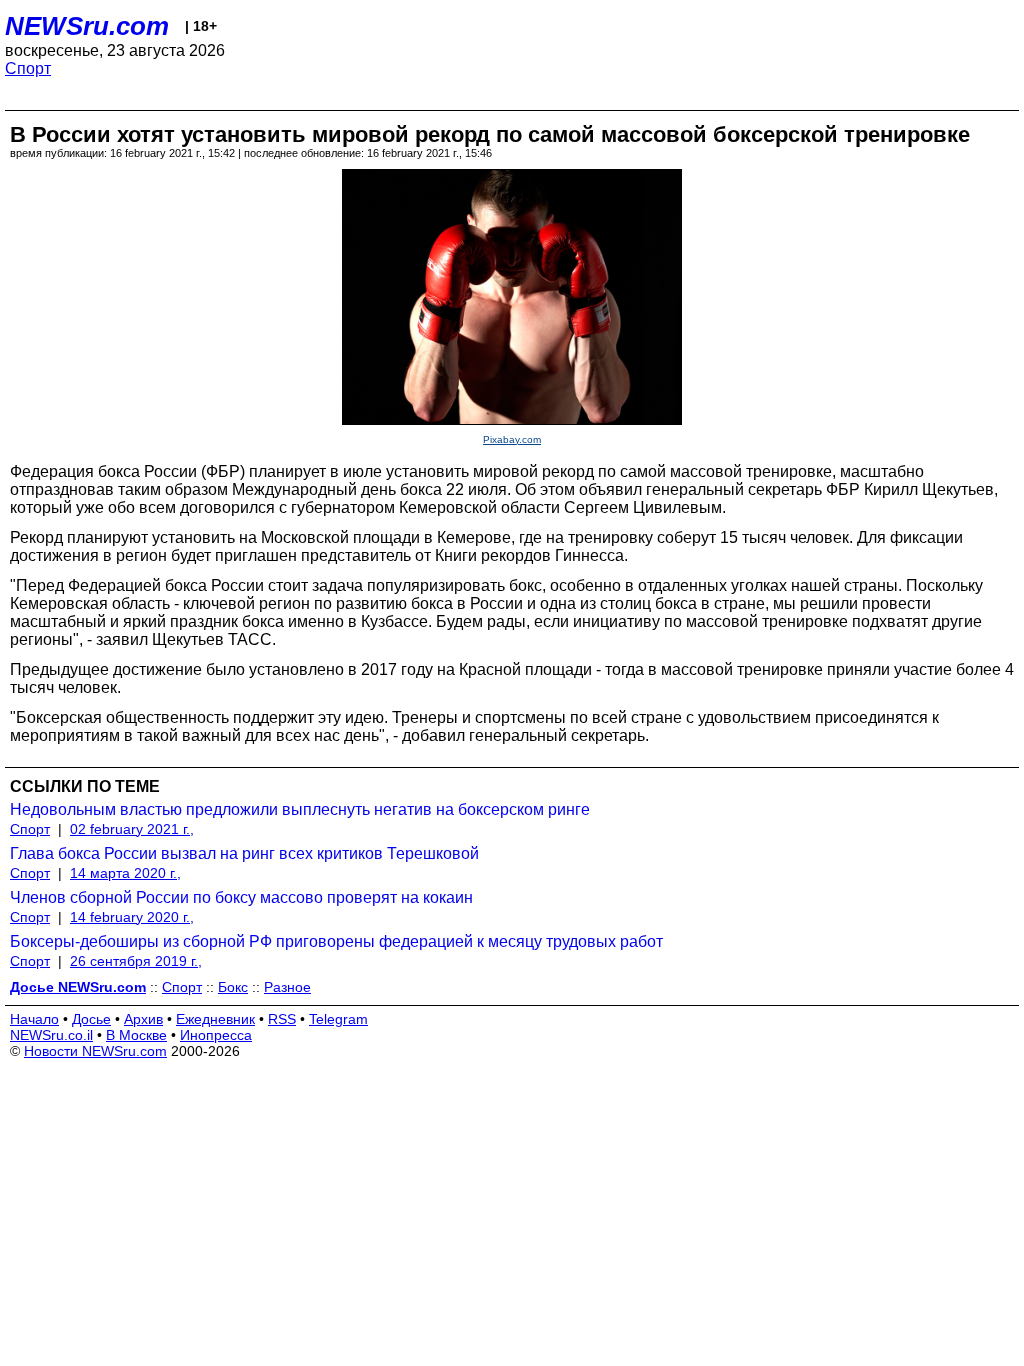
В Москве (136, 1035)
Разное (287, 987)
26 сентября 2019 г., (136, 961)
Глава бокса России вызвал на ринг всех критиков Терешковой (244, 853)
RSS (282, 1019)
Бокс (233, 987)
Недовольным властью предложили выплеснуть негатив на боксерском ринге (300, 809)
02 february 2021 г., (132, 829)
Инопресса (216, 1035)
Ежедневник (215, 1019)
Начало (34, 1019)
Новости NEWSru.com (95, 1051)
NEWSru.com (87, 26)
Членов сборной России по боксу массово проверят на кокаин (241, 897)
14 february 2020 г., (132, 917)
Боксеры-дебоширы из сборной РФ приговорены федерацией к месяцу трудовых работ (336, 941)
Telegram (338, 1019)
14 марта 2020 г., (125, 873)
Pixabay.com (512, 439)
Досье (91, 1019)
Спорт (28, 68)
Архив (143, 1019)
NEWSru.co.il (51, 1035)
